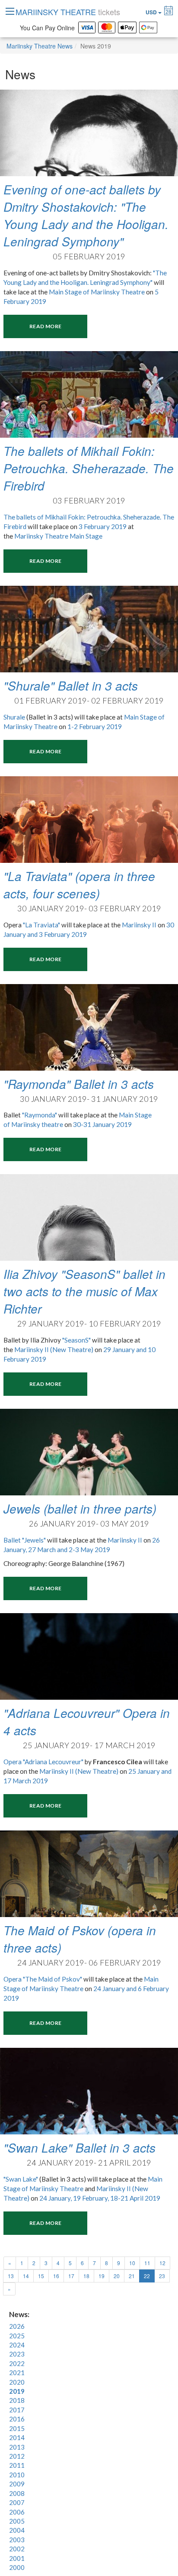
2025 (17, 2336)
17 (71, 2276)
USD (152, 12)
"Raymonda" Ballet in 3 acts (79, 1084)
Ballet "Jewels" (25, 1540)
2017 (17, 2410)
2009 (17, 2484)
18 (86, 2276)
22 (149, 2276)
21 (132, 2276)
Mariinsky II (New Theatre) (54, 1349)
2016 (17, 2419)
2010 (17, 2475)
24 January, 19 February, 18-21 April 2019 (100, 2198)
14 (26, 2276)
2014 (17, 2437)
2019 (17, 2391)
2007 (17, 2502)
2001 (17, 2558)
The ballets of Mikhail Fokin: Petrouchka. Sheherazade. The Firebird (89, 468)
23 (162, 2276)
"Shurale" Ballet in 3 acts (71, 685)
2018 (17, 2400)
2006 (17, 2512)
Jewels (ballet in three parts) (80, 1508)
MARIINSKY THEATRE (68, 12)
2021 (17, 2373)
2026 (17, 2326)
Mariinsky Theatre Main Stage (59, 536)
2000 (17, 2567)
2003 (17, 2540)
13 (11, 2276)
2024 (17, 2345)
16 (56, 2276)
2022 (17, 2363)
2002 (17, 2549)
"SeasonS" (76, 1340)
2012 (17, 2456)
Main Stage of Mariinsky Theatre (97, 292)
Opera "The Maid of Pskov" (43, 1979)
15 (41, 2276)
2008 (17, 2493)
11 (147, 2263)
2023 (17, 2354)
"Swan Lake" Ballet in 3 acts (79, 2147)
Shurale (14, 717)
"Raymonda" (40, 1115)
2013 (17, 2447)
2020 (17, 2382)
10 (132, 2263)
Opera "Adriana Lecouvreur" (43, 1762)
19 (102, 2276)
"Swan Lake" (21, 2179)
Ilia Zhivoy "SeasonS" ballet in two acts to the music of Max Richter (84, 1291)
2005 (17, 2521)
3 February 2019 (103, 526)
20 (117, 2276)
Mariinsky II (139, 925)
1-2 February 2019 (95, 726)
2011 (17, 2465)
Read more (45, 326)
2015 (17, 2428)
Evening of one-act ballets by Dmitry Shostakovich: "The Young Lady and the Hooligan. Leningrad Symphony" (86, 215)
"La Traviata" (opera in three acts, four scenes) (79, 884)
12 (162, 2263)
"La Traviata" (41, 925)
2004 (17, 2530)
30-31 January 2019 (102, 1124)
